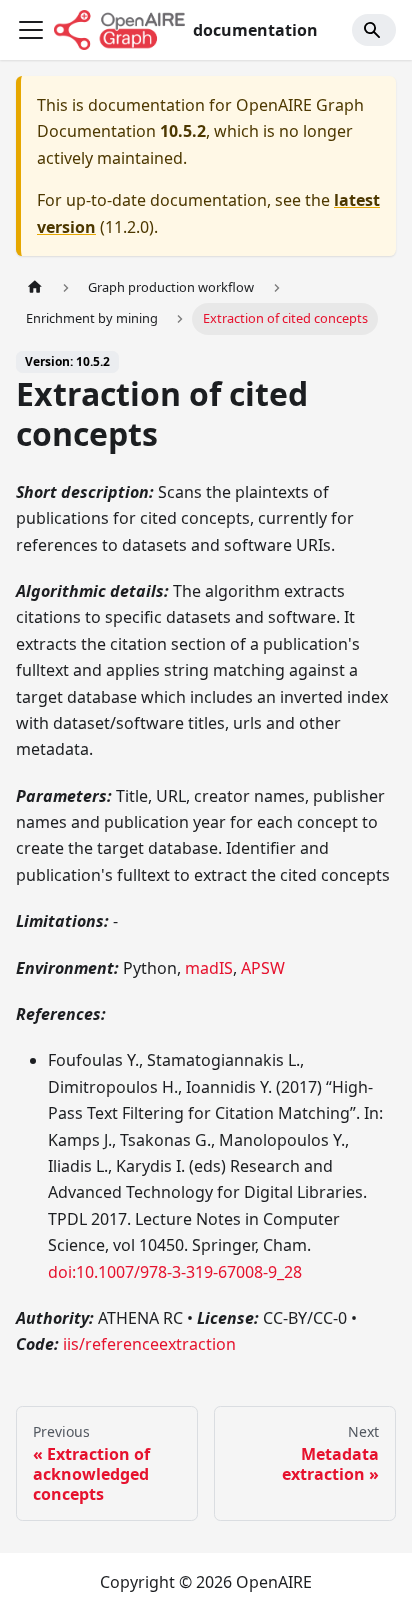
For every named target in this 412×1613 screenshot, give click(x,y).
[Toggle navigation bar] (31, 30)
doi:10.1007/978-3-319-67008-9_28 (175, 1272)
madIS (209, 968)
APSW (263, 968)
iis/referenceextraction (149, 1344)
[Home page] (35, 287)
